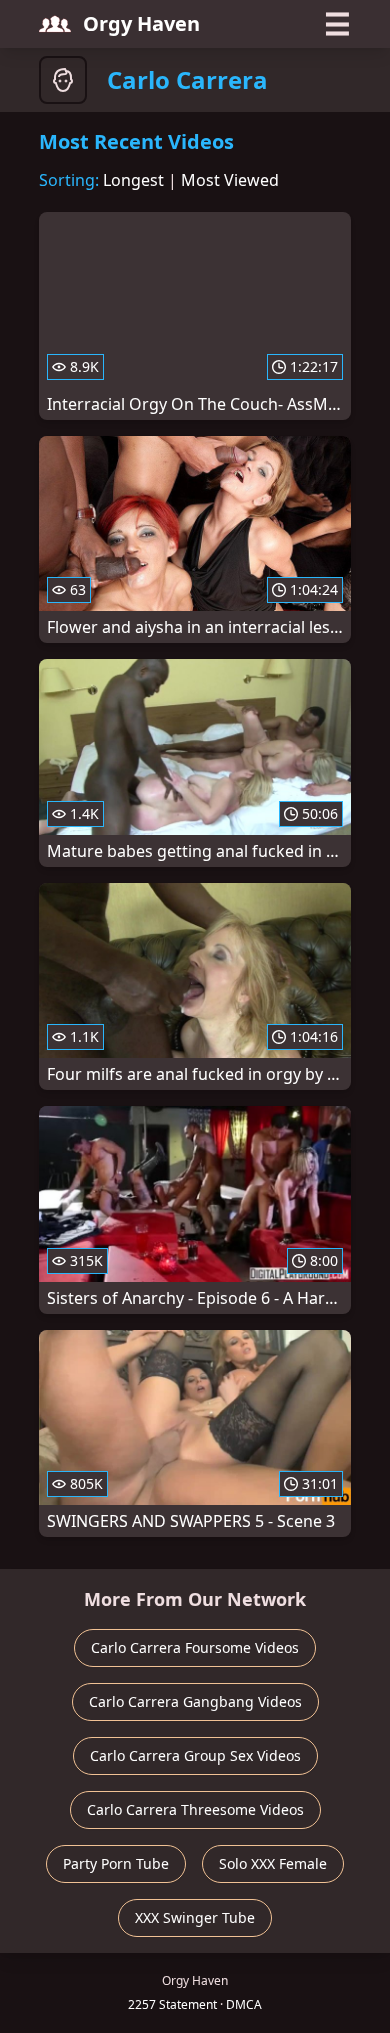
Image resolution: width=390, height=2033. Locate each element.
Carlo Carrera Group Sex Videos (195, 1755)
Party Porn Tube (116, 1863)
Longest (133, 180)
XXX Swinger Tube (195, 1917)
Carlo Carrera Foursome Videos (195, 1647)
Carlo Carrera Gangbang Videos (195, 1701)
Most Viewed (230, 180)
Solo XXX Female (273, 1863)
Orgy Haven (141, 23)
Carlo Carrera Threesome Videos (195, 1809)
